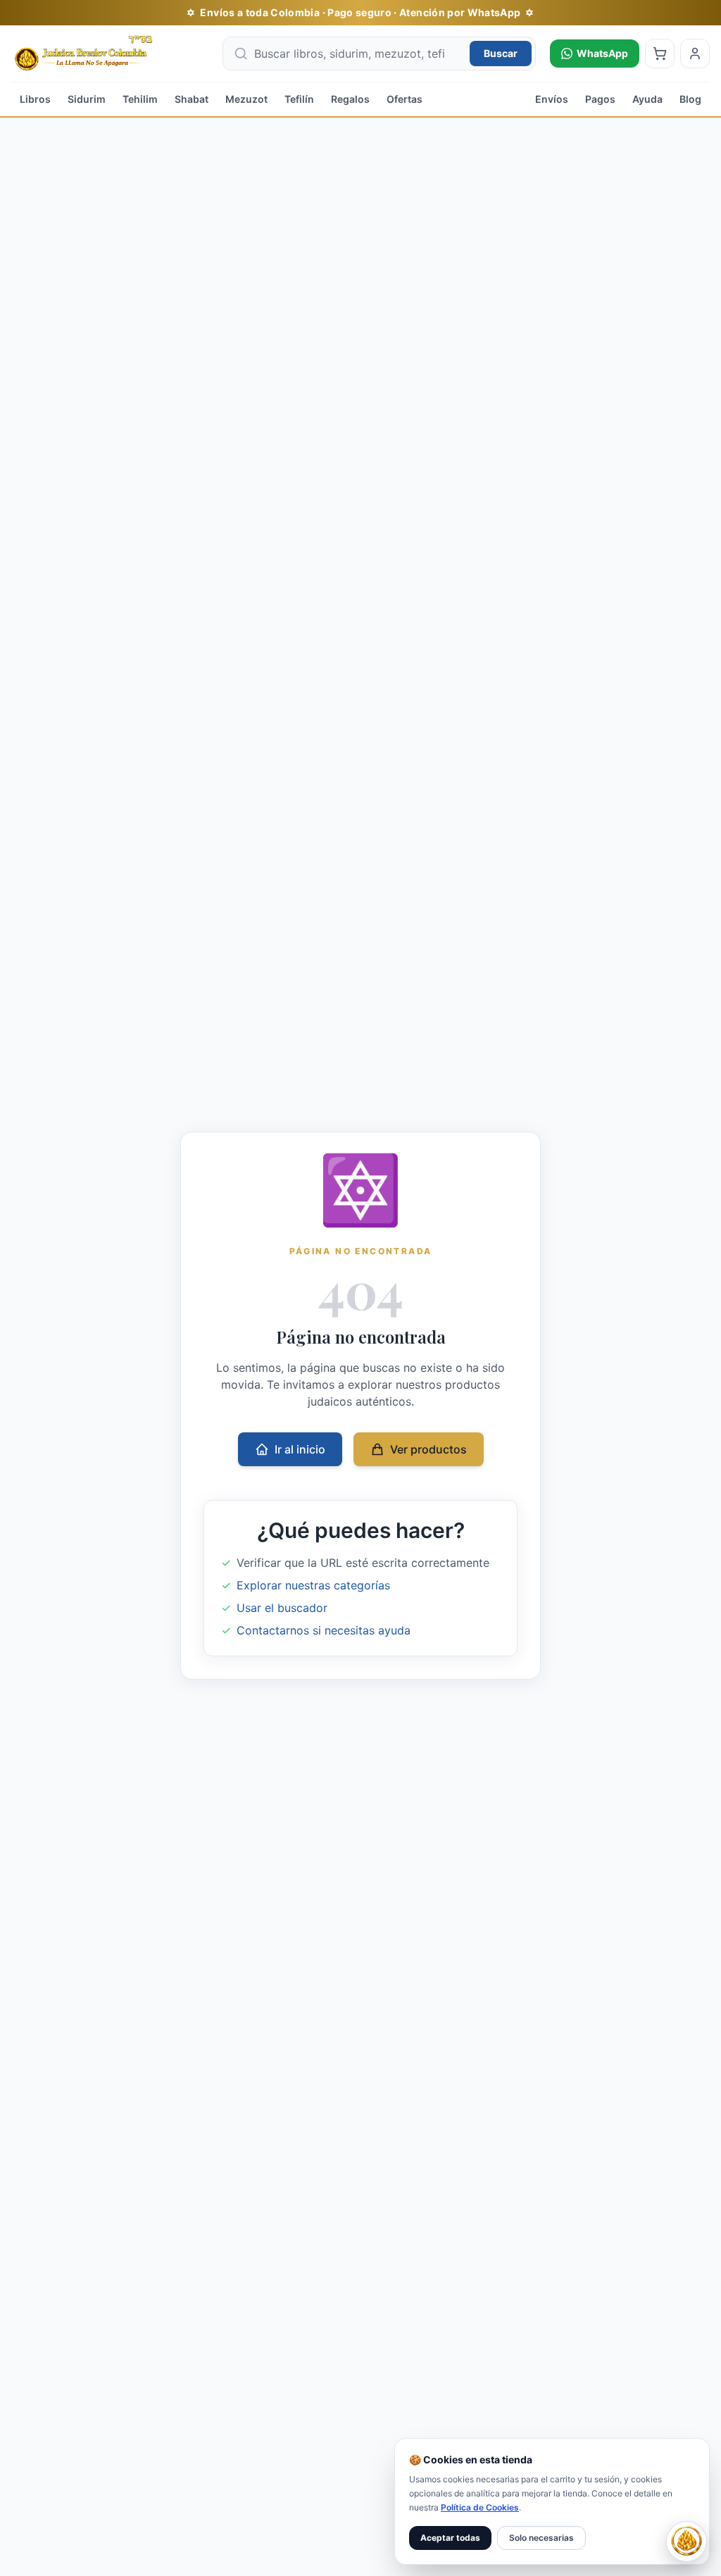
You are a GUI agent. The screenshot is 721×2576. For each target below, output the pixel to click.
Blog (690, 99)
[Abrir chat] (686, 2541)
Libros (35, 99)
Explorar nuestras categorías (313, 1585)
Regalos (350, 99)
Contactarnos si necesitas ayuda (324, 1630)
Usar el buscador (282, 1608)
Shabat (192, 99)
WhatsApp (602, 53)
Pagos (600, 99)
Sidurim (87, 99)
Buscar (501, 53)
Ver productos (428, 1449)
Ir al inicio (300, 1449)
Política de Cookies (480, 2507)
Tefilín (299, 99)
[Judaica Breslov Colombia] (110, 54)
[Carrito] (660, 54)
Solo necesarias (541, 2538)
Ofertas (405, 99)
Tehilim (140, 99)
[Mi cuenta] (695, 54)
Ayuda (647, 99)
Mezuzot (246, 99)
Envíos (552, 99)
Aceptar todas (450, 2538)
